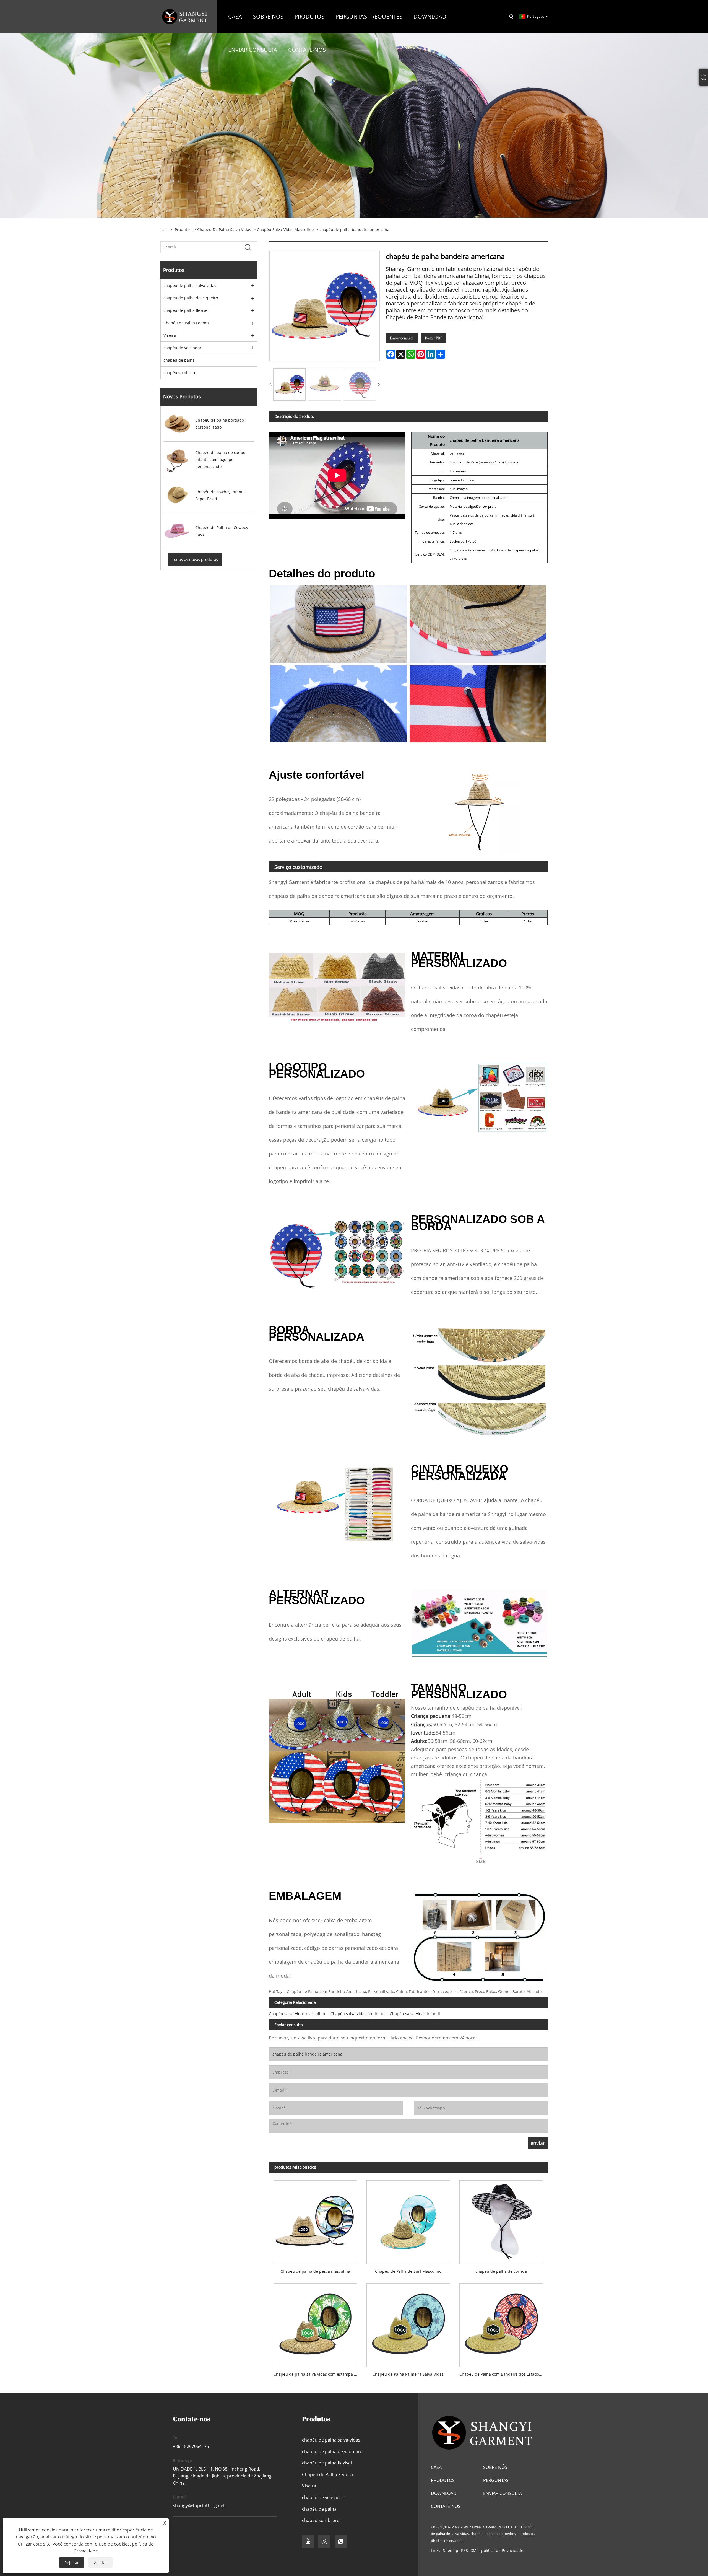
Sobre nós (495, 2467)
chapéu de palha (179, 360)
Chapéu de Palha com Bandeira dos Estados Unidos (503, 2374)
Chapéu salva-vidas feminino (357, 2014)
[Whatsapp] (341, 2541)
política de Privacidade (502, 2550)
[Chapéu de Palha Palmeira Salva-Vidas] (408, 2323)
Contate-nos (446, 2506)
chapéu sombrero (180, 373)
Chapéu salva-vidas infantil (415, 2014)
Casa (436, 2467)
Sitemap (451, 2550)
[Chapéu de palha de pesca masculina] (315, 2220)
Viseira (170, 335)
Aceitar (101, 2563)
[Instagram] (324, 2541)
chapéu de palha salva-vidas (224, 230)
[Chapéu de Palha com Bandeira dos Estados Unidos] (501, 2323)
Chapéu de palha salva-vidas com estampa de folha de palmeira (318, 2374)
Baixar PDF (434, 338)
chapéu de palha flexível (186, 310)
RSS (464, 2550)
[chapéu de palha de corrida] (501, 2220)
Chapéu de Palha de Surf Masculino (408, 2271)
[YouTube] (308, 2541)
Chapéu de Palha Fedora (186, 323)
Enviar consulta (402, 338)
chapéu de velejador (182, 348)
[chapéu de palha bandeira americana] (290, 384)
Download (444, 2493)
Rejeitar (72, 2563)
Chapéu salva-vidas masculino (285, 230)
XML (475, 2550)
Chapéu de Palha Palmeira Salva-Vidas (408, 2374)
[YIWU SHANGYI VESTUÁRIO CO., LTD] (185, 16)
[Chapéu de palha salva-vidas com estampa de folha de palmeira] (315, 2323)
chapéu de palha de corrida (501, 2271)
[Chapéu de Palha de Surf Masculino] (408, 2220)
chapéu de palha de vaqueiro (191, 298)
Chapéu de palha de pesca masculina (315, 2271)
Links (436, 2550)
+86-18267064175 (191, 2446)
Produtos (183, 230)
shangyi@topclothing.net (199, 2505)
